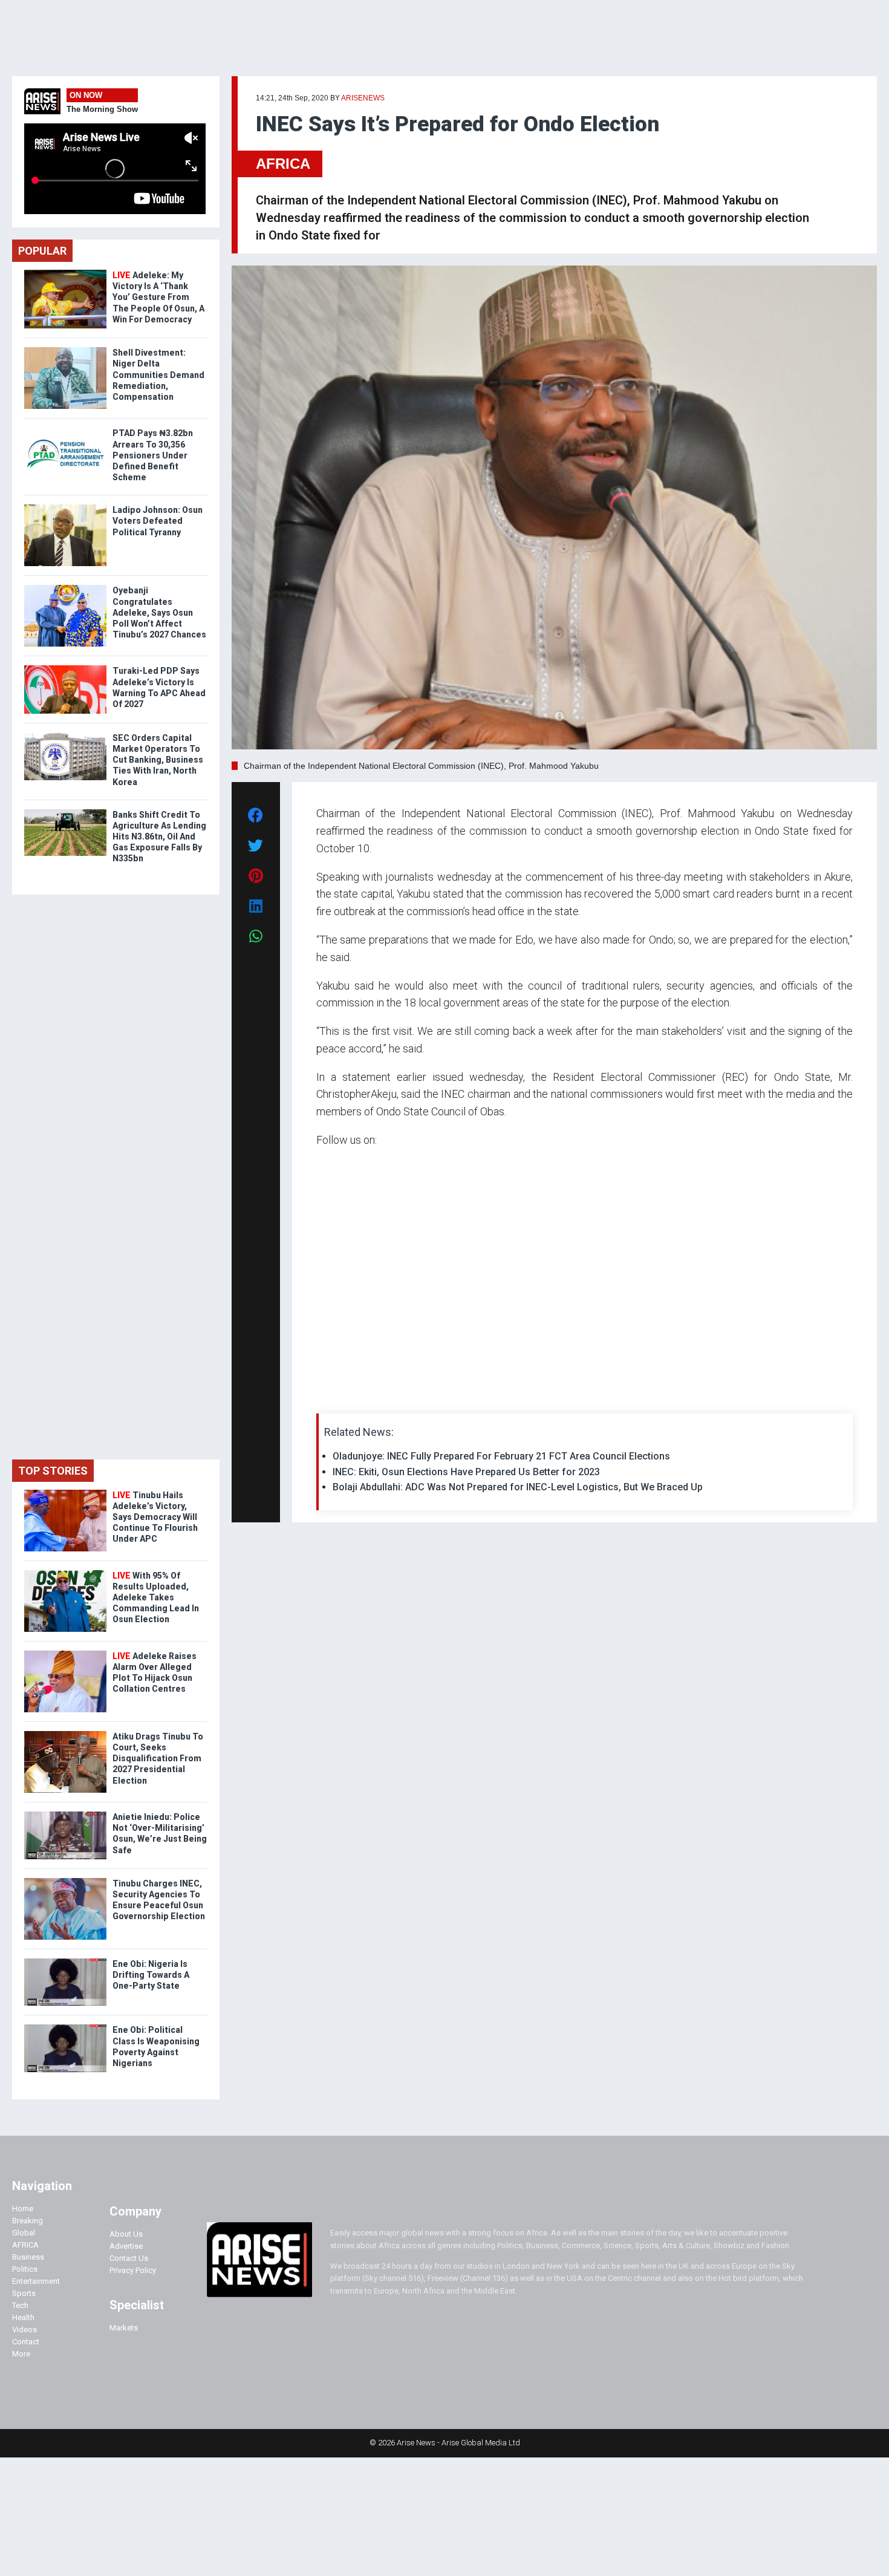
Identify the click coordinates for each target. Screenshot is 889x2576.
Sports (24, 2293)
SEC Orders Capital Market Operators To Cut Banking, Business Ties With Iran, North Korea (158, 760)
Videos (24, 2330)
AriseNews (363, 98)
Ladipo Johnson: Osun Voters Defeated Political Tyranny (158, 521)
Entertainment (36, 2281)
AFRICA (283, 164)
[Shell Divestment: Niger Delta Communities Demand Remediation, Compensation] (65, 350)
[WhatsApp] (334, 1399)
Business (28, 2257)
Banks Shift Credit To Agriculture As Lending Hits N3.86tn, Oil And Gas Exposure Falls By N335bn (159, 837)
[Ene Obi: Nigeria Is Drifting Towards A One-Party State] (65, 1961)
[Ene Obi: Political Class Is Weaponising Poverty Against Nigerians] (65, 2027)
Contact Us (129, 2258)
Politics (25, 2269)
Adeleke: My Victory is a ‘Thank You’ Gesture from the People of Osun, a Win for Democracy (158, 297)
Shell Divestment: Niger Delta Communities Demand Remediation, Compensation (158, 375)
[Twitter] (323, 1399)
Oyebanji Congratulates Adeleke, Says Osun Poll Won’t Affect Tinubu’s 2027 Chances (159, 612)
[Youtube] (340, 1399)
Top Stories (53, 1471)
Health (23, 2317)
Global (24, 2233)
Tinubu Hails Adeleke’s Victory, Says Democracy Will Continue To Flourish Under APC (155, 1517)
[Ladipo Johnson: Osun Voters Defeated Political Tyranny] (65, 507)
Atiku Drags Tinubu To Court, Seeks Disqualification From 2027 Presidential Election (158, 1759)
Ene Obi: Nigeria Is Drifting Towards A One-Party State (151, 1975)
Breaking (28, 2221)
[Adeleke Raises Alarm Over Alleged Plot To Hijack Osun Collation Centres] (65, 1653)
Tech (20, 2305)
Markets (124, 2328)
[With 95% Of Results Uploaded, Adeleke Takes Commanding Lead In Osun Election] (65, 1573)
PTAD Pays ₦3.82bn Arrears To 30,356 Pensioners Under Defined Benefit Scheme (153, 455)
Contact (26, 2342)
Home (23, 2209)
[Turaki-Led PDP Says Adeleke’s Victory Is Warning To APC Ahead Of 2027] (65, 668)
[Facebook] (318, 1399)
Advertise (126, 2246)
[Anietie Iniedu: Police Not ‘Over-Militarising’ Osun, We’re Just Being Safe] (65, 1814)
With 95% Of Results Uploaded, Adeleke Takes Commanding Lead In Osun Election (156, 1598)
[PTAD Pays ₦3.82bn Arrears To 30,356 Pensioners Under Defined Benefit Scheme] (65, 430)
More (21, 2354)
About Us (126, 2234)
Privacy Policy (133, 2270)
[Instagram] (329, 1399)
